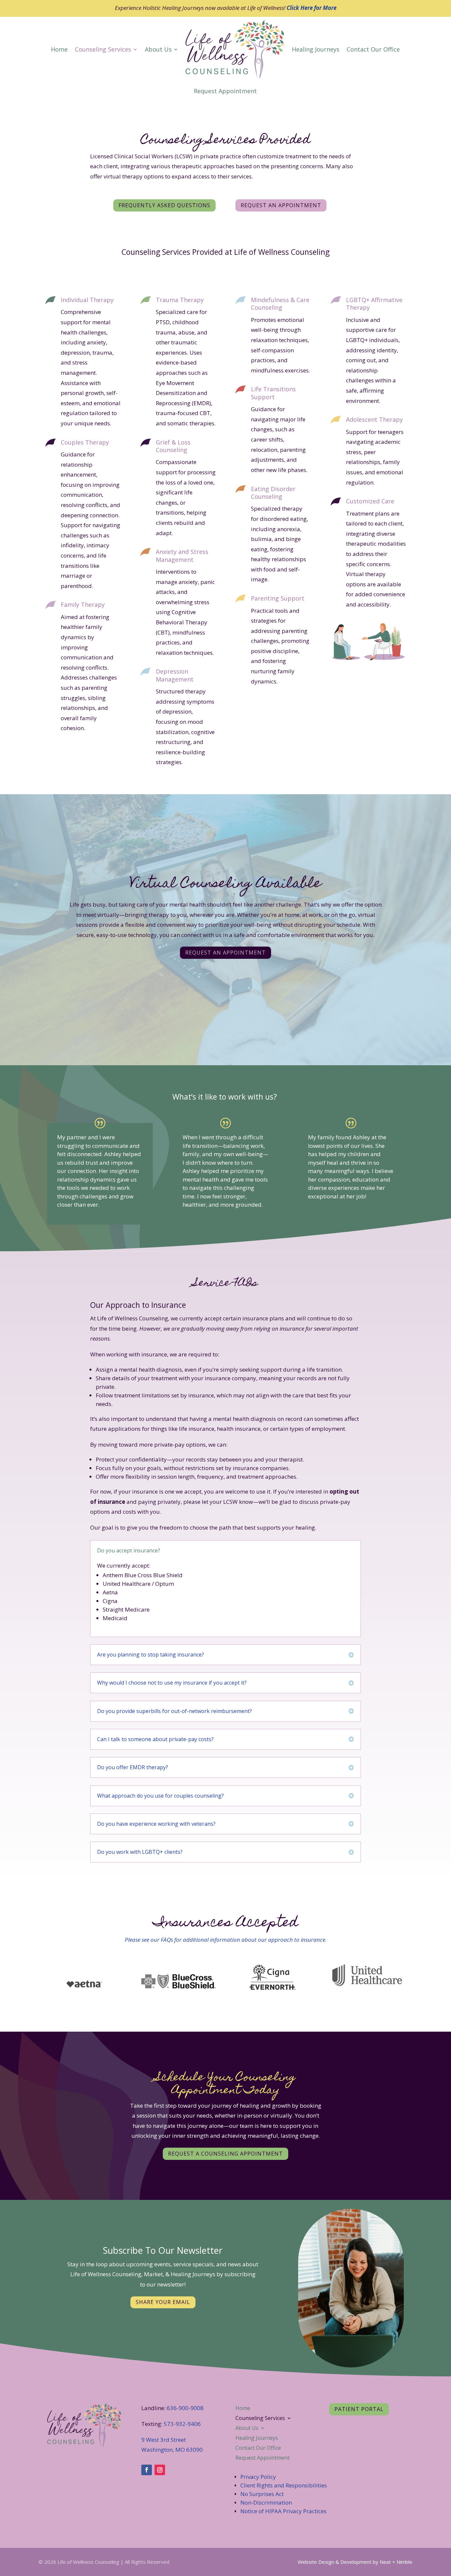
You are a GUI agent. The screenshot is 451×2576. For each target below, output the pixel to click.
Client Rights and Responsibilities (284, 2485)
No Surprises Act (262, 2494)
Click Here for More (312, 8)
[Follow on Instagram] (160, 2470)
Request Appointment (225, 91)
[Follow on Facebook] (147, 2470)
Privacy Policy (258, 2477)
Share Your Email (163, 2302)
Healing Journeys (316, 49)
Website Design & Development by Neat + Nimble (355, 2562)
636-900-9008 (185, 2408)
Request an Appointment (281, 205)
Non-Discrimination (266, 2502)
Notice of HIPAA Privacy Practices (283, 2511)
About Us (158, 49)
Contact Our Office (373, 49)
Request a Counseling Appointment (225, 2154)
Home (59, 49)
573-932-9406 (182, 2424)
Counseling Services (103, 49)
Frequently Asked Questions (164, 205)
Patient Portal (359, 2409)
